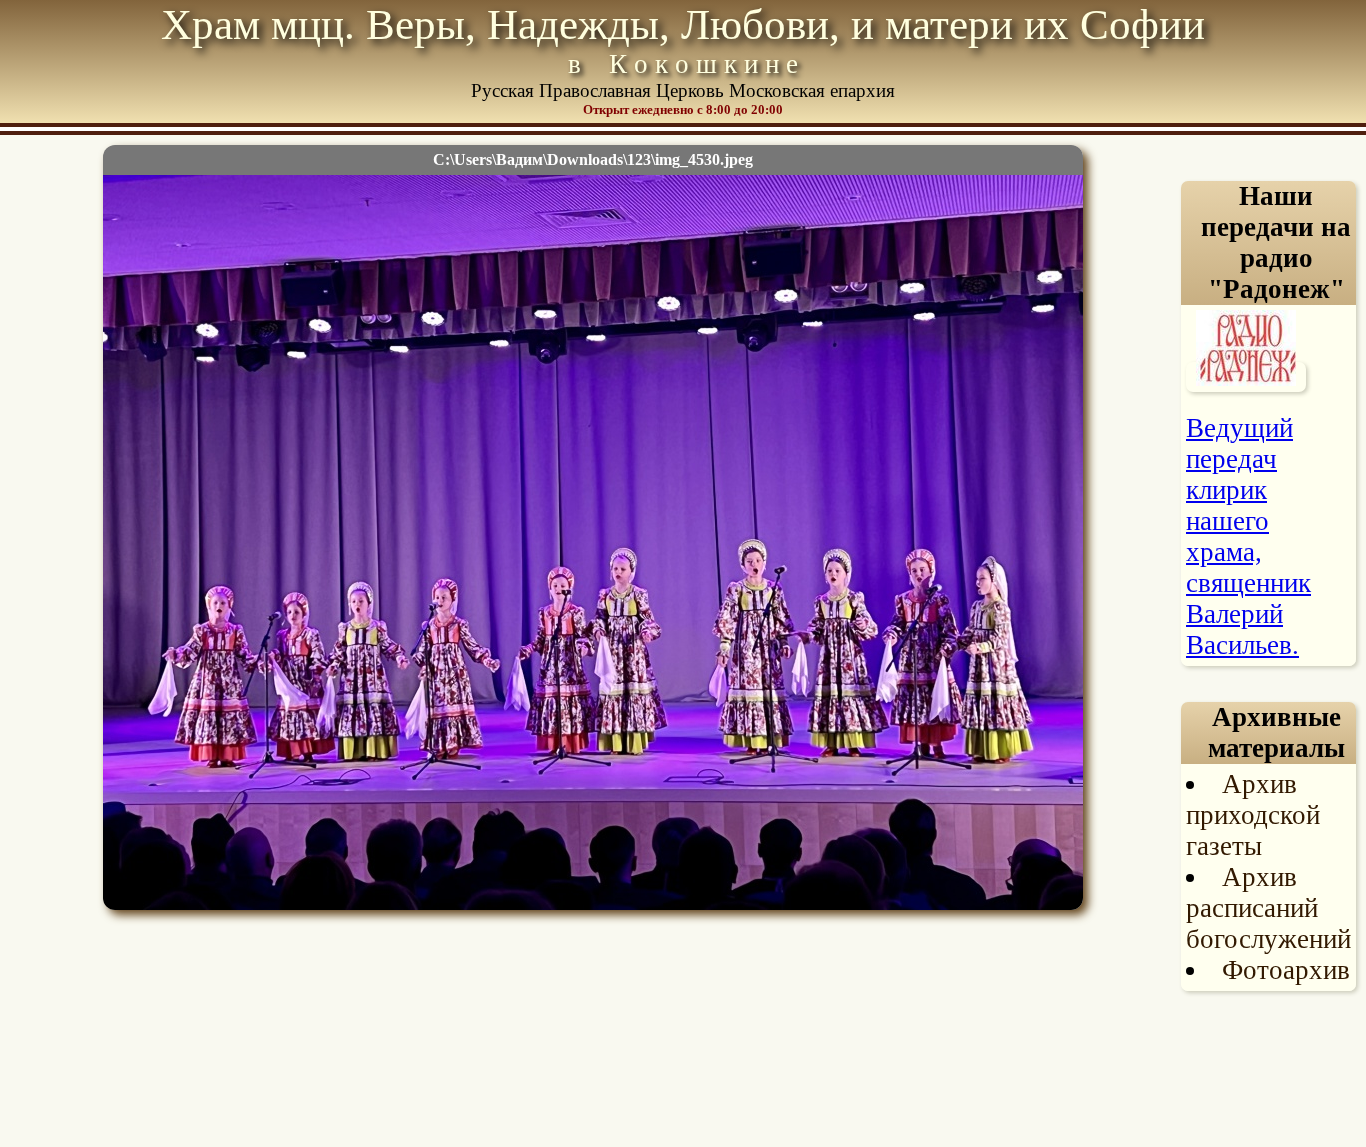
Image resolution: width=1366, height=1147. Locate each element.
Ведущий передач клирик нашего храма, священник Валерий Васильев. (1248, 536)
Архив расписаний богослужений (1268, 908)
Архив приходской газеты (1253, 815)
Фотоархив (1286, 970)
